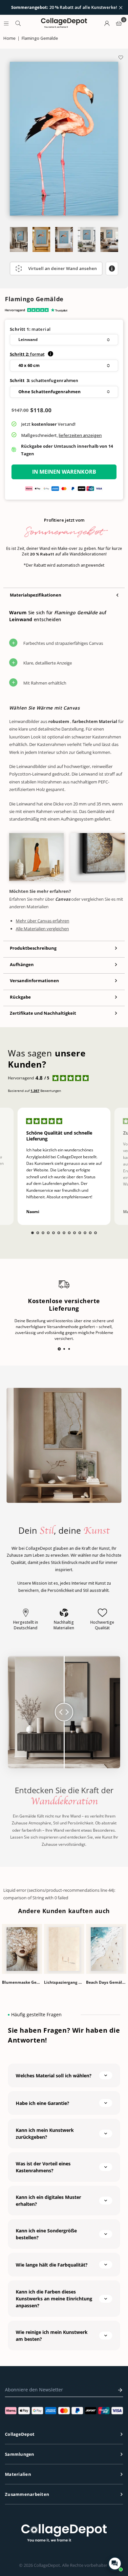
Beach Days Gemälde (106, 1982)
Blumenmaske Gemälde (22, 1982)
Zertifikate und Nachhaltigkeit (43, 1013)
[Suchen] (18, 23)
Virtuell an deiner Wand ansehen (63, 268)
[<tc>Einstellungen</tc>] (107, 23)
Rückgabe (20, 997)
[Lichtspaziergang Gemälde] (64, 1949)
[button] (64, 340)
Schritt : (27, 354)
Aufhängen (22, 964)
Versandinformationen (34, 981)
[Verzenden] (118, 2390)
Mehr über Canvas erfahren (43, 921)
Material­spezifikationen (36, 595)
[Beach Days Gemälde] (106, 1949)
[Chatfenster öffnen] (115, 2564)
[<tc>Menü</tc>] (6, 23)
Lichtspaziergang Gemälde (64, 1982)
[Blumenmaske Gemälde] (22, 1949)
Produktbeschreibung (33, 948)
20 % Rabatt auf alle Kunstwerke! (64, 8)
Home (9, 38)
